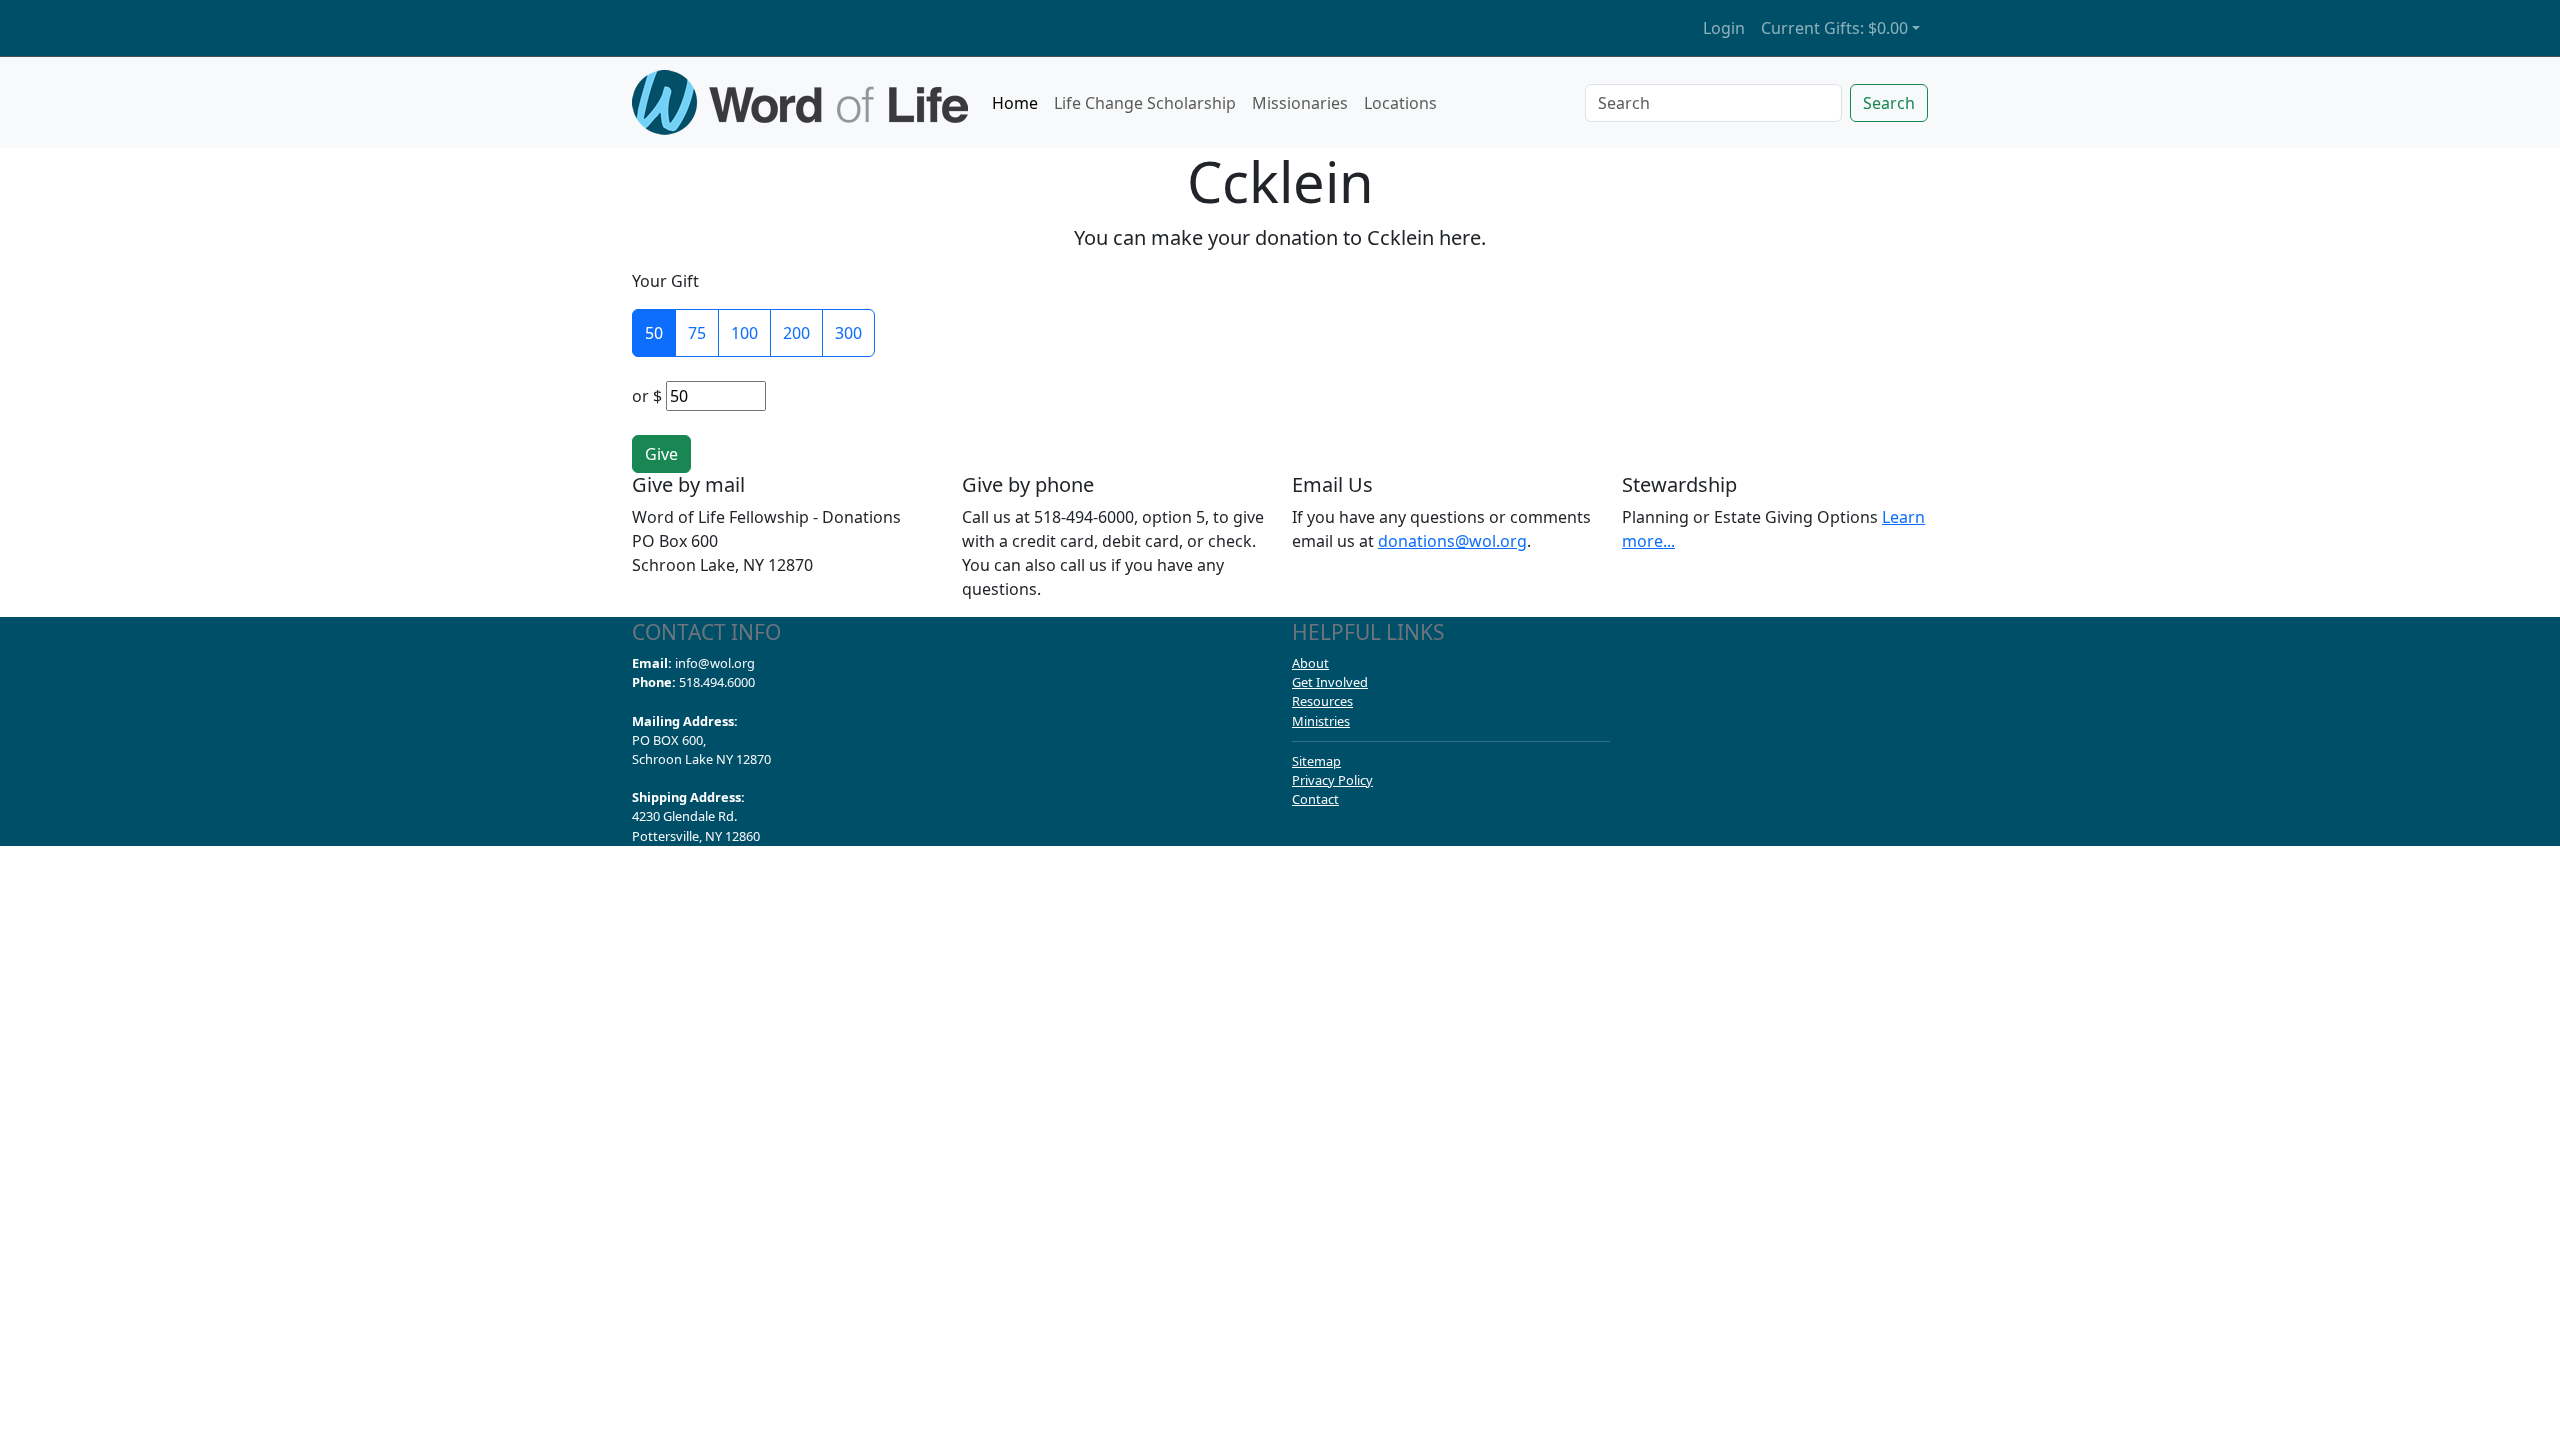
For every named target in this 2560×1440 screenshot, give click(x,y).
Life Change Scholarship (1145, 103)
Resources (1322, 701)
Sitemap (1316, 761)
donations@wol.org (1452, 541)
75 (697, 333)
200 (796, 333)
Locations (1400, 103)
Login (1724, 28)
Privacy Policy (1332, 780)
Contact (1315, 799)
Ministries (1321, 721)
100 (744, 333)
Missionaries (1300, 103)
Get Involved (1330, 682)
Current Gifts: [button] (1834, 28)
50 (654, 333)
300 (848, 333)
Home (1015, 103)
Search (1889, 103)
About (1310, 663)
